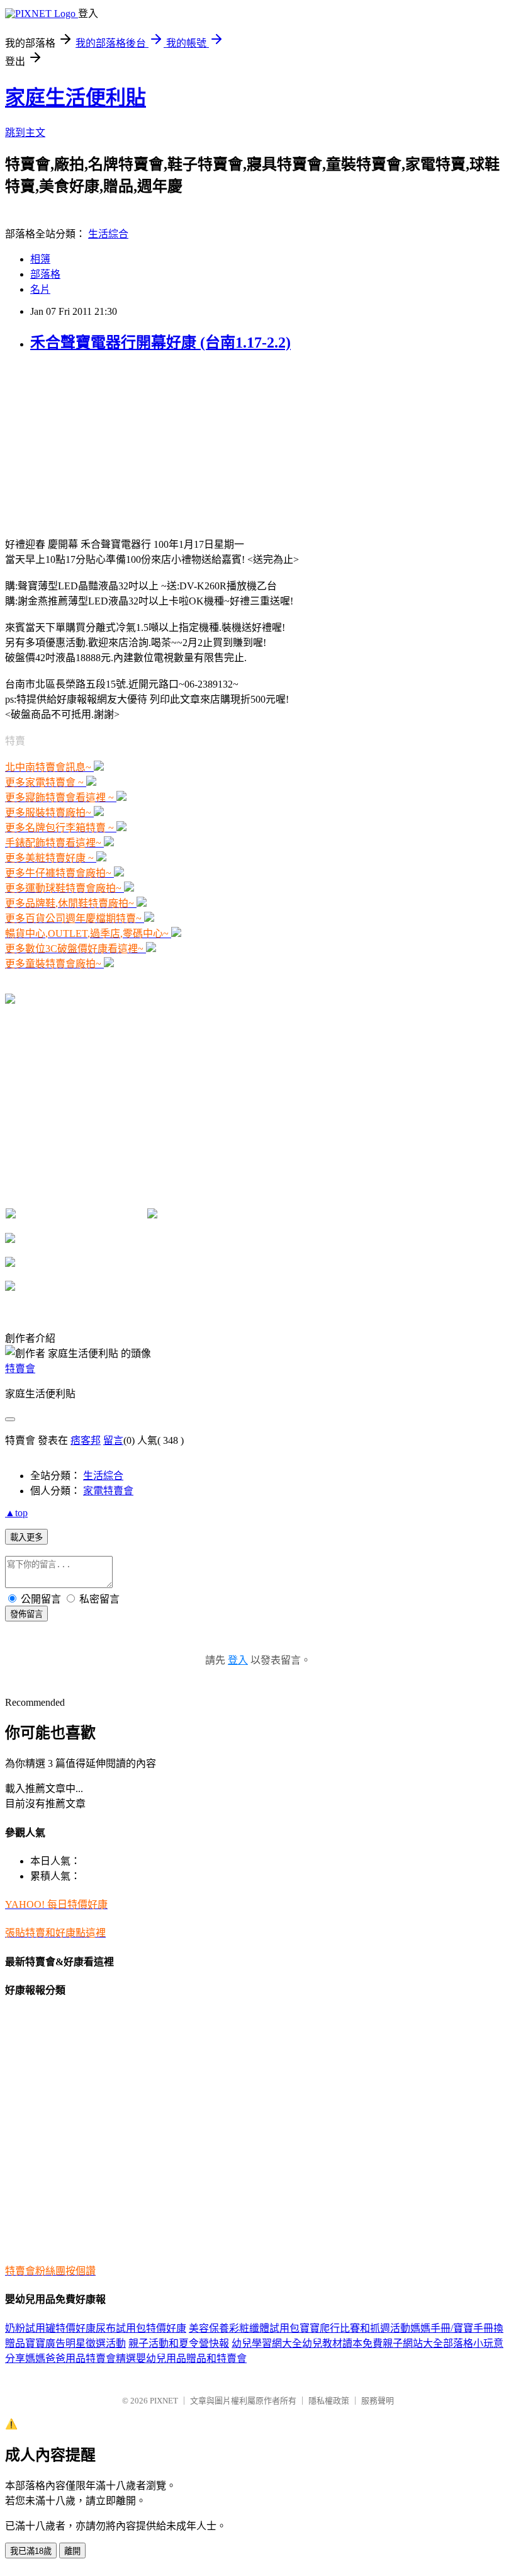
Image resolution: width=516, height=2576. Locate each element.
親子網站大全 (413, 2343)
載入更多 (26, 1537)
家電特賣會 (108, 1491)
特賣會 (20, 1369)
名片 (40, 289)
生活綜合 (108, 234)
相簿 (40, 259)
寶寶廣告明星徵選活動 (76, 2343)
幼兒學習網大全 (267, 2343)
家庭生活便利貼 (76, 98)
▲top (16, 1513)
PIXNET (164, 2401)
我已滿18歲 (31, 2551)
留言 (113, 1440)
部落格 (45, 274)
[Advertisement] (99, 443)
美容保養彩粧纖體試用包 (244, 2328)
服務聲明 (378, 2401)
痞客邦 (86, 1440)
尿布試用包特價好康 (141, 2328)
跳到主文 (25, 133)
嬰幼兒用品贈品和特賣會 (191, 2358)
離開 (72, 2551)
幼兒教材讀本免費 (342, 2343)
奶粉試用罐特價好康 (50, 2328)
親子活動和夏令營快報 (179, 2343)
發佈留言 (26, 1614)
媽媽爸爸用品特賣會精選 (81, 2358)
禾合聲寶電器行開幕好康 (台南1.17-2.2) (160, 343)
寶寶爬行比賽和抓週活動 (355, 2328)
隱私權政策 (329, 2401)
